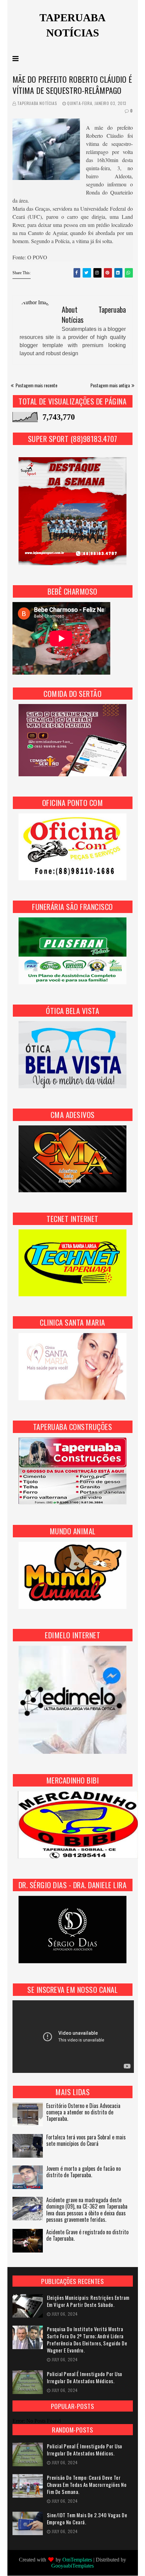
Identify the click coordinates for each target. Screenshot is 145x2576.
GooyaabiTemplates (72, 2566)
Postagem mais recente (36, 385)
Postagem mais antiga (110, 385)
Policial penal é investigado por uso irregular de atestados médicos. (85, 2377)
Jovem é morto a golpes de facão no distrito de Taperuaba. (83, 2172)
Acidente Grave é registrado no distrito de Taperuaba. (87, 2236)
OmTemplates (77, 2560)
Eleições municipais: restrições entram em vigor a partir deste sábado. (88, 2301)
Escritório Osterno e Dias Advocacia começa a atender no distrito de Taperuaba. (83, 2113)
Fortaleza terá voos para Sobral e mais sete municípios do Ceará (86, 2141)
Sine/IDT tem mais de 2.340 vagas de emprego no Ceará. (87, 2519)
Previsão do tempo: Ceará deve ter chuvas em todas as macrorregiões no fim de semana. (87, 2485)
